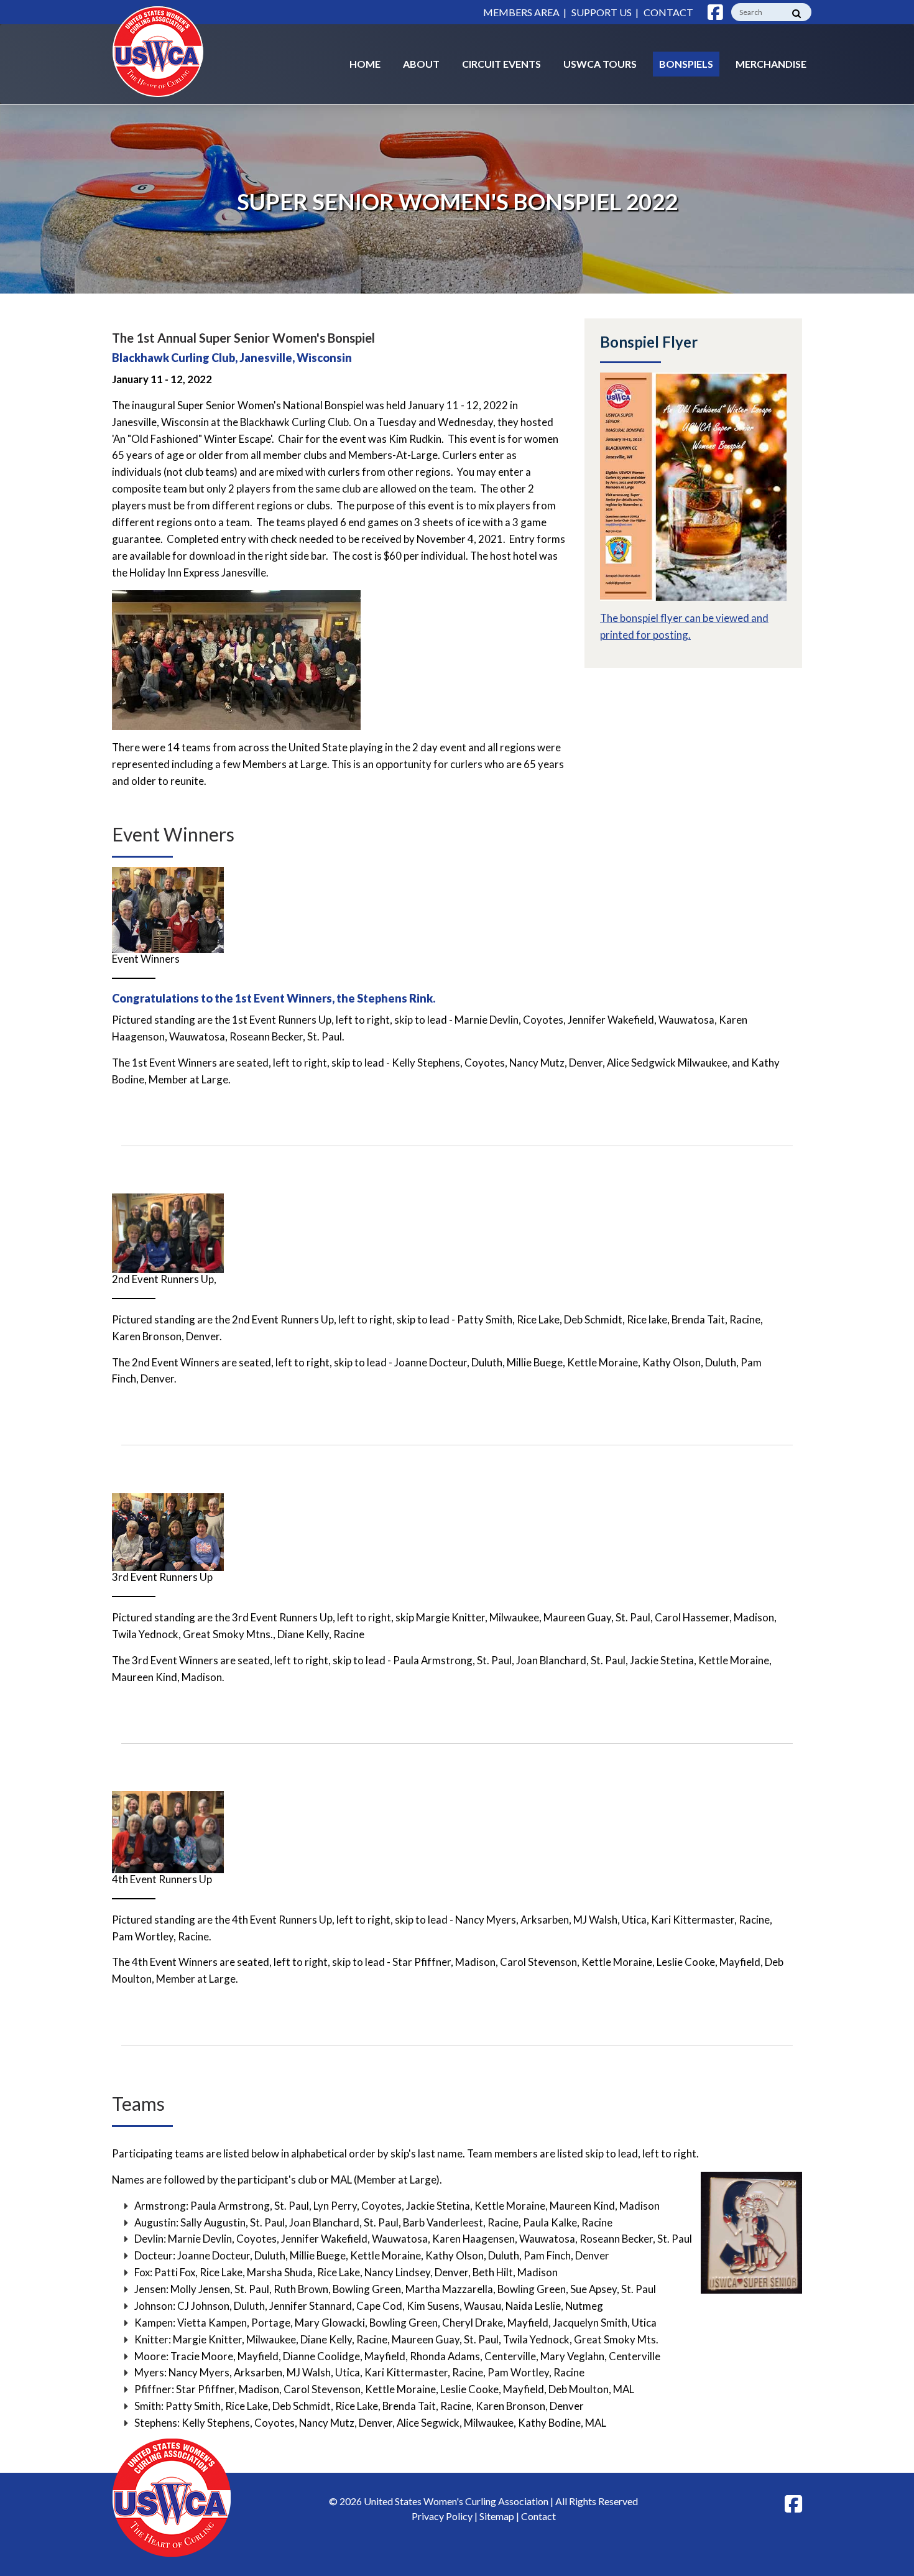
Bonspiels (686, 64)
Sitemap (497, 2516)
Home (365, 64)
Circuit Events (501, 64)
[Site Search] (796, 14)
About (421, 64)
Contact (668, 12)
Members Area (521, 12)
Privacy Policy (442, 2516)
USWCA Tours (600, 64)
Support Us (602, 12)
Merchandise (771, 64)
